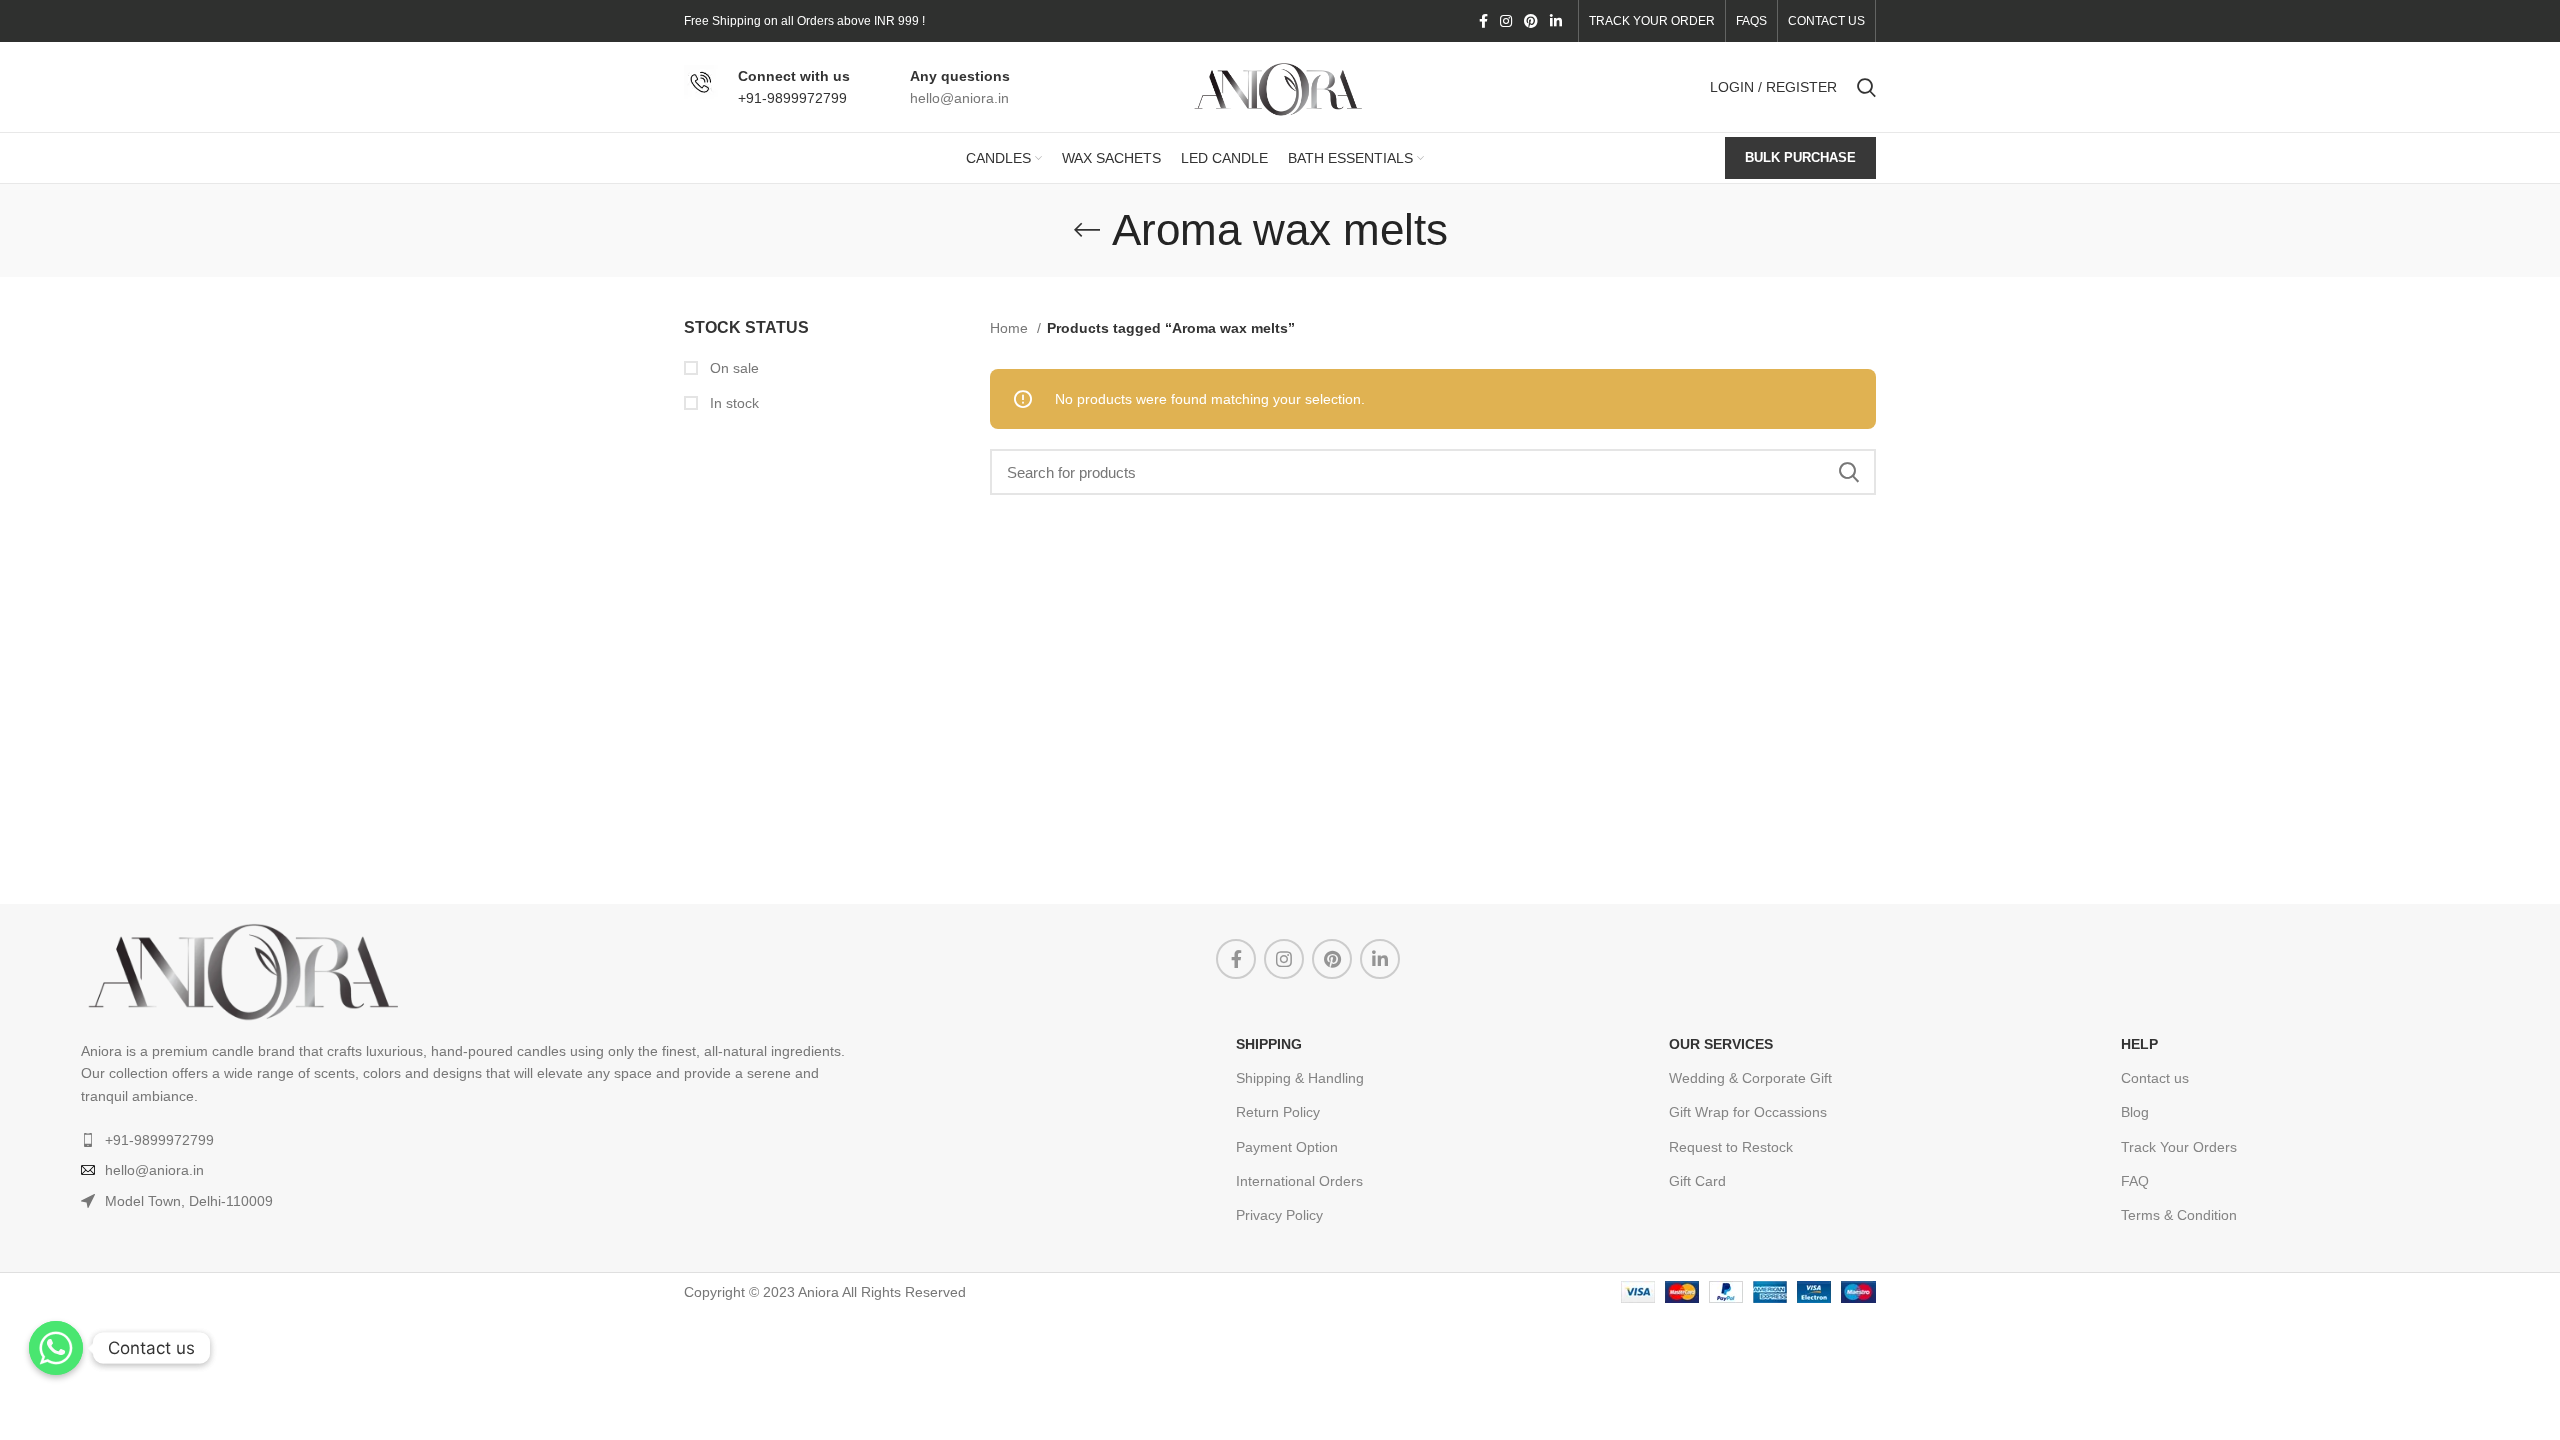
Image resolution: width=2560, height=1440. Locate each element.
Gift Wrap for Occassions (1748, 1112)
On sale (732, 368)
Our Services (1721, 1044)
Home (1011, 328)
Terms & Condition (2179, 1215)
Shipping (1269, 1044)
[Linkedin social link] (1556, 21)
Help (2139, 1044)
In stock (732, 403)
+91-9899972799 (792, 98)
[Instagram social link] (1506, 21)
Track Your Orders (2179, 1147)
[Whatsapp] (56, 1348)
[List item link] (648, 1140)
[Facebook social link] (1483, 21)
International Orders (1299, 1181)
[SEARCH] (1849, 472)
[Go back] (1087, 230)
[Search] (1866, 87)
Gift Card (1697, 1181)
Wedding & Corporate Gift (1750, 1078)
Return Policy (1278, 1112)
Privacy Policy (1279, 1215)
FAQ (2135, 1181)
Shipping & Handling (1300, 1078)
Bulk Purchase (1800, 157)
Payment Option (1287, 1147)
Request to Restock (1731, 1147)
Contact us (2155, 1078)
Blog (2135, 1112)
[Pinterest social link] (1531, 21)
